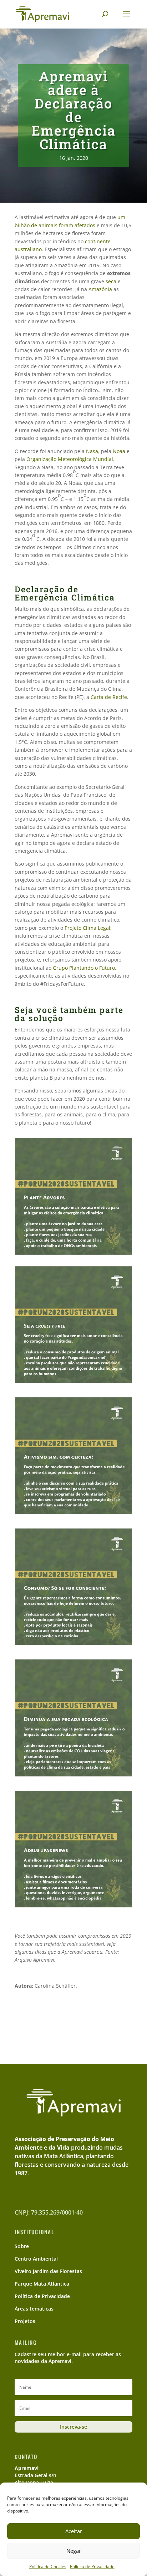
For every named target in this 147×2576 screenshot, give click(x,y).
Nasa (92, 451)
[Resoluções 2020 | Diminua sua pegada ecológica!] (73, 1777)
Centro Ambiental (36, 2259)
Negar (74, 2551)
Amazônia (100, 289)
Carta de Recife (109, 697)
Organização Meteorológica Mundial (70, 459)
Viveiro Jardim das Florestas (48, 2271)
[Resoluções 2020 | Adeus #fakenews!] (73, 1908)
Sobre (22, 2246)
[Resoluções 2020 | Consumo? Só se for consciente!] (73, 1645)
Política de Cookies (48, 2567)
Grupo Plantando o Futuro (84, 968)
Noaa (120, 451)
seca (111, 281)
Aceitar (74, 2531)
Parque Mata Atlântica (42, 2284)
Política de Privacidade (92, 2567)
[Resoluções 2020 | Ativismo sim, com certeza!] (73, 1514)
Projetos (25, 2321)
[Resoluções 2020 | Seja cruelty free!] (73, 1383)
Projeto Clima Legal (87, 928)
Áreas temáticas (34, 2309)
